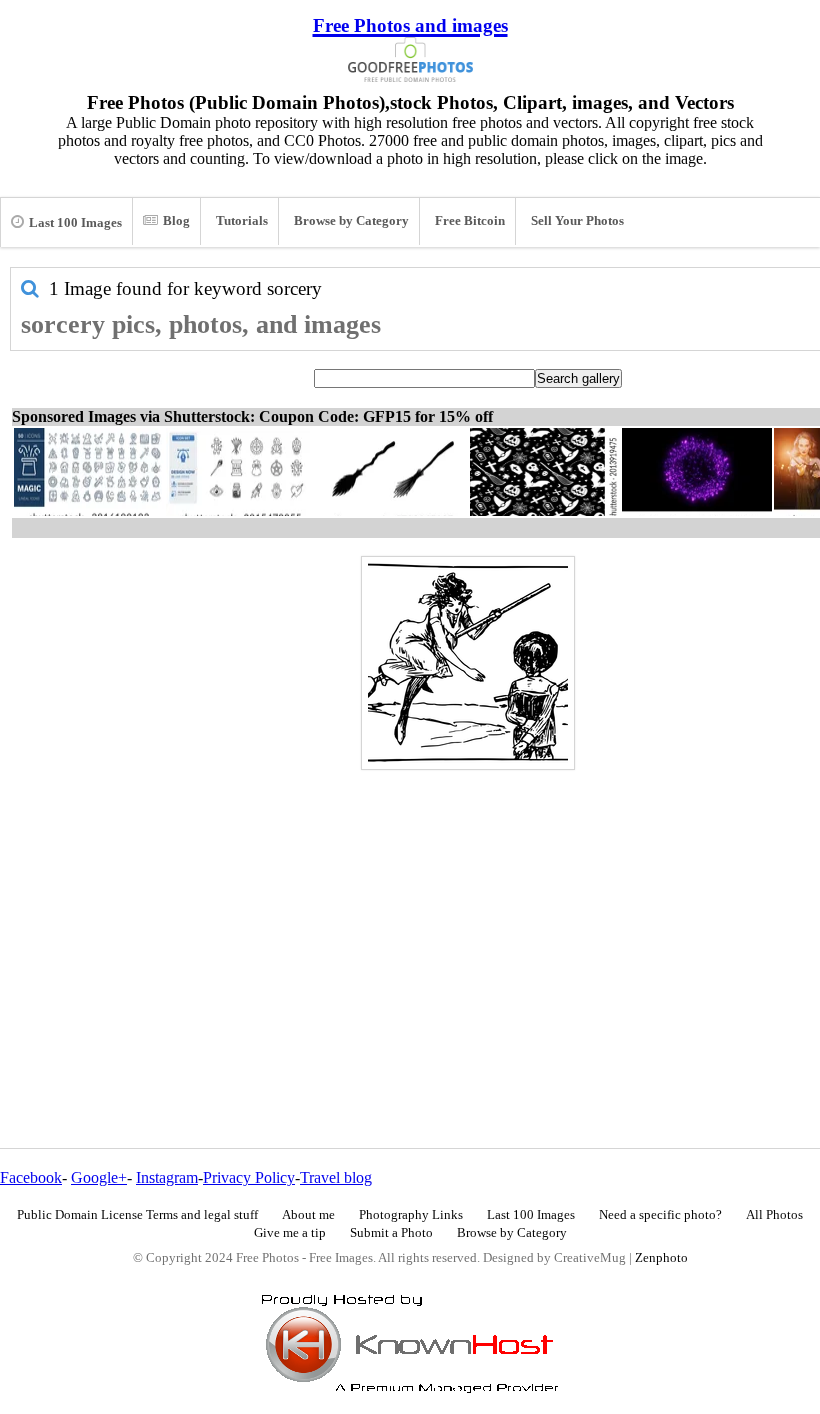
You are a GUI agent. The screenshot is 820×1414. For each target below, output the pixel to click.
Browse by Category (351, 221)
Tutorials (242, 221)
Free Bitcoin (470, 221)
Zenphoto (661, 1258)
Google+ (99, 1177)
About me (308, 1215)
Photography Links (411, 1215)
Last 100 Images (75, 223)
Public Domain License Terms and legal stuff (137, 1215)
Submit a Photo (391, 1233)
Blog (176, 221)
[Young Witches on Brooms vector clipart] (468, 663)
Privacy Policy (249, 1177)
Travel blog (336, 1177)
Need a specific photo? (660, 1215)
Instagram (167, 1177)
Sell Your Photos (577, 221)
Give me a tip (290, 1233)
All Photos (774, 1215)
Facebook (31, 1177)
